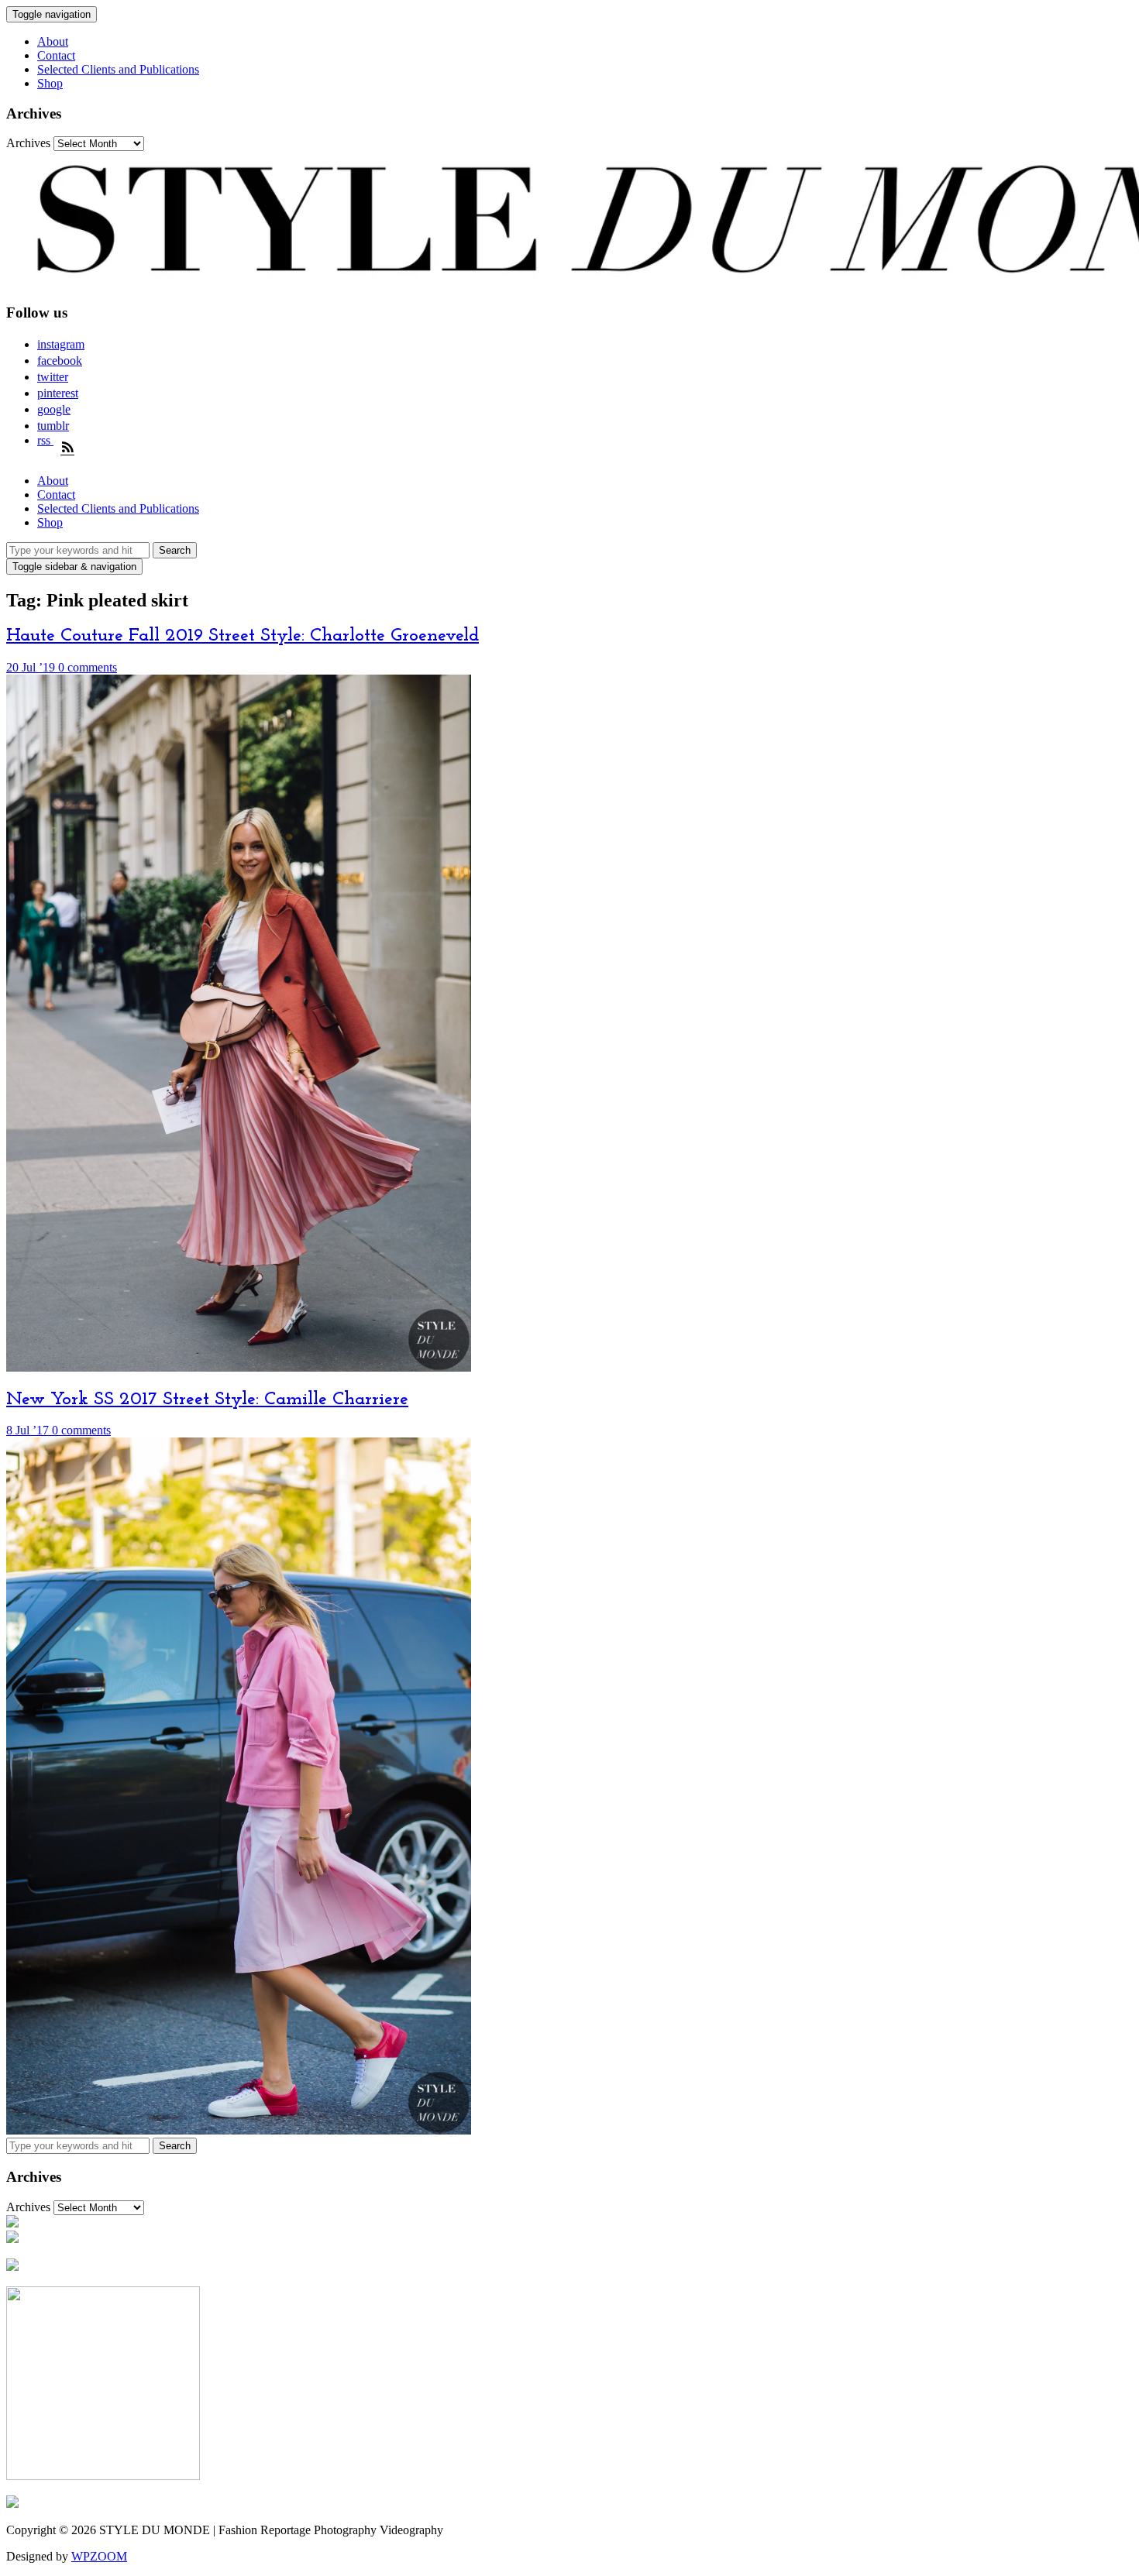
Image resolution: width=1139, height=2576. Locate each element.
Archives (28, 143)
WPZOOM (99, 2556)
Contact (56, 55)
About (53, 41)
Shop (50, 83)
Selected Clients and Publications (118, 69)
